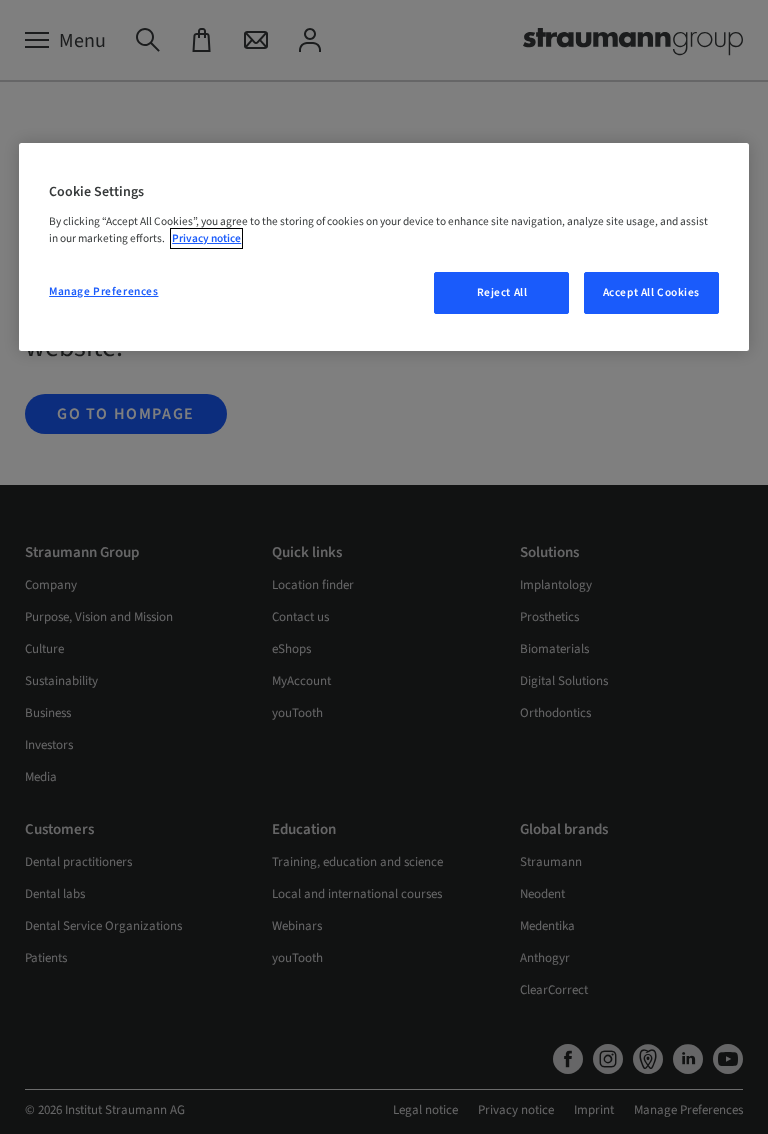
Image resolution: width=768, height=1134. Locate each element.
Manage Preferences (103, 291)
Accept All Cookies (651, 292)
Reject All (502, 292)
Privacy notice (206, 238)
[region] (384, 247)
